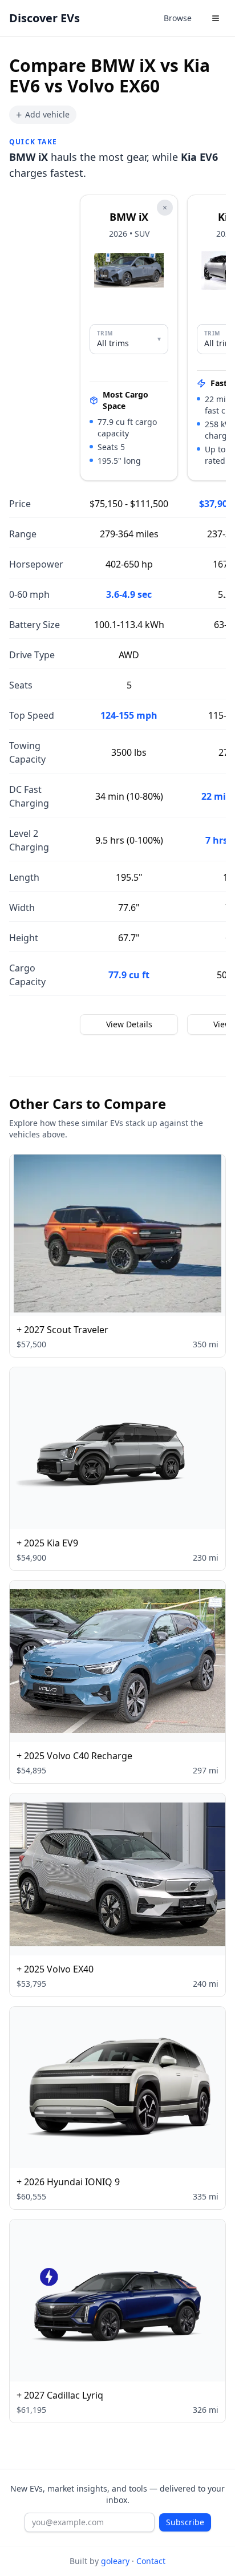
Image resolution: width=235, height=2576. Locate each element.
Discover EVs (44, 18)
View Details (129, 1024)
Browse (178, 18)
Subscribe (185, 2522)
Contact (151, 2561)
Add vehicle (43, 115)
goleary (115, 2561)
